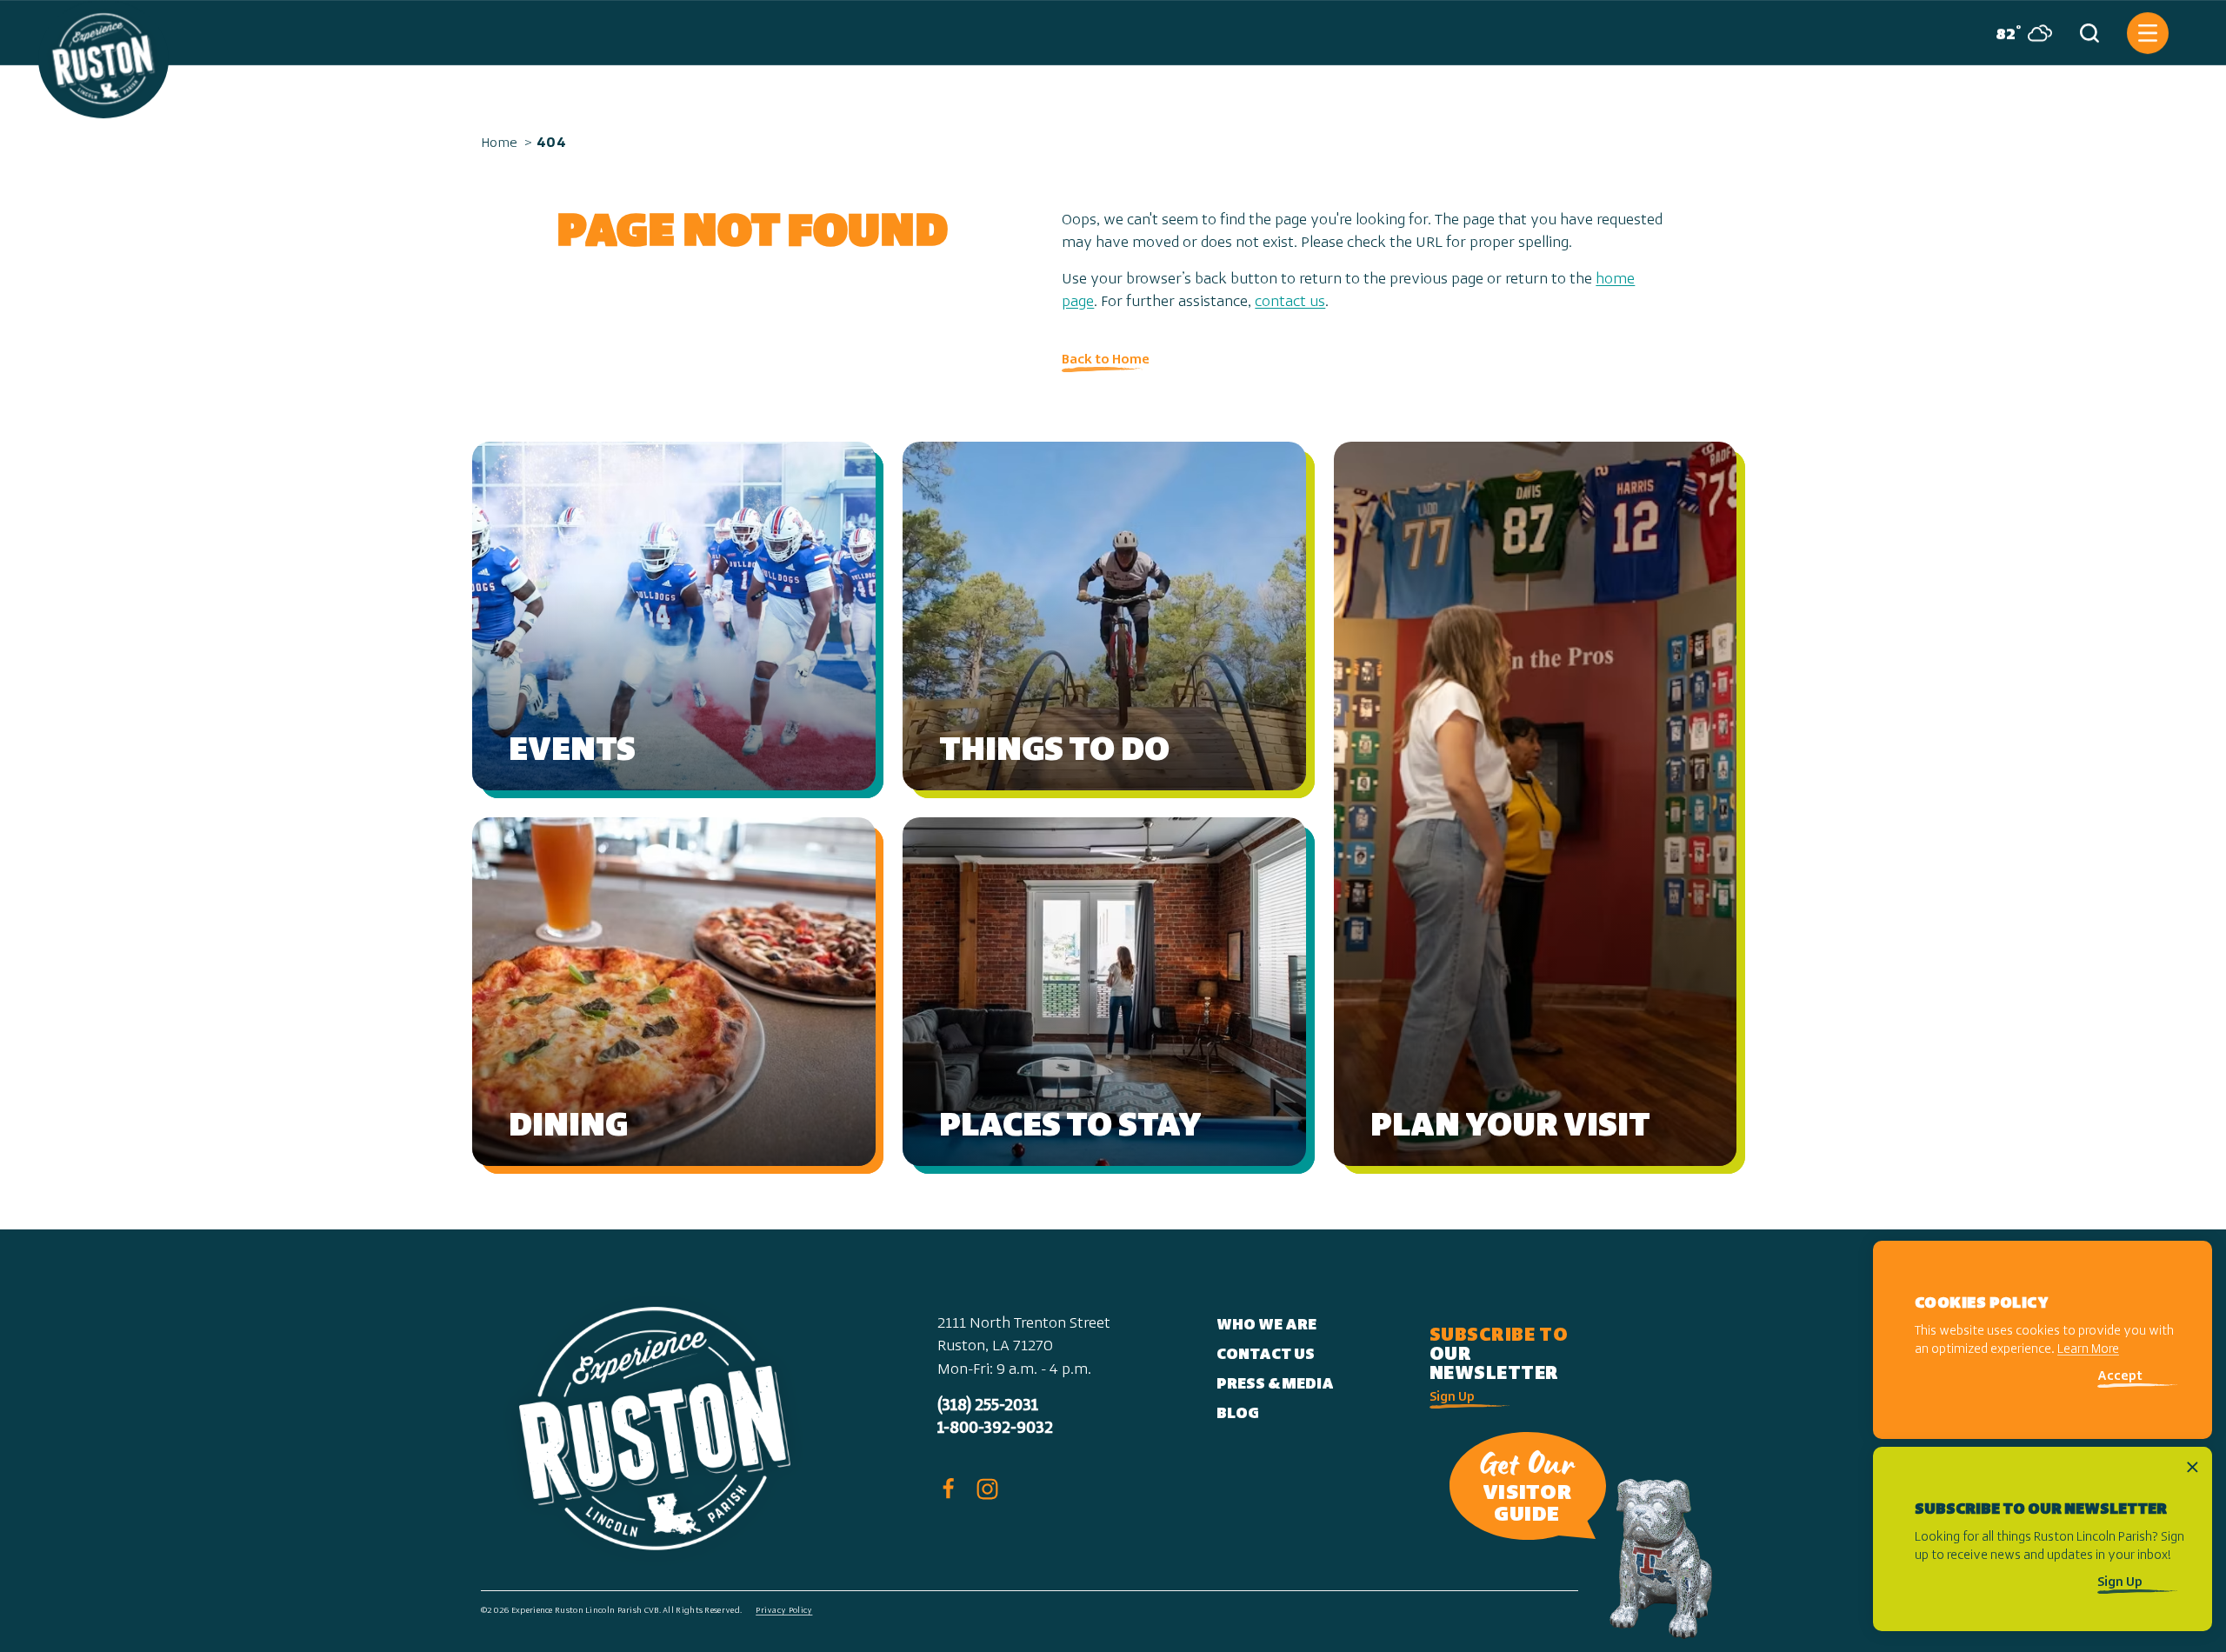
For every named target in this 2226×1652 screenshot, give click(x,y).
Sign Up (1452, 1398)
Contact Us (1266, 1356)
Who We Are (1266, 1326)
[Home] (103, 59)
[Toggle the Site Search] (2089, 33)
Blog (1238, 1415)
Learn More (2088, 1351)
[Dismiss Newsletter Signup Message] (2193, 1467)
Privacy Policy (784, 1611)
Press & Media (1275, 1385)
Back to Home (1106, 360)
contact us (1290, 303)
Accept (2120, 1378)
